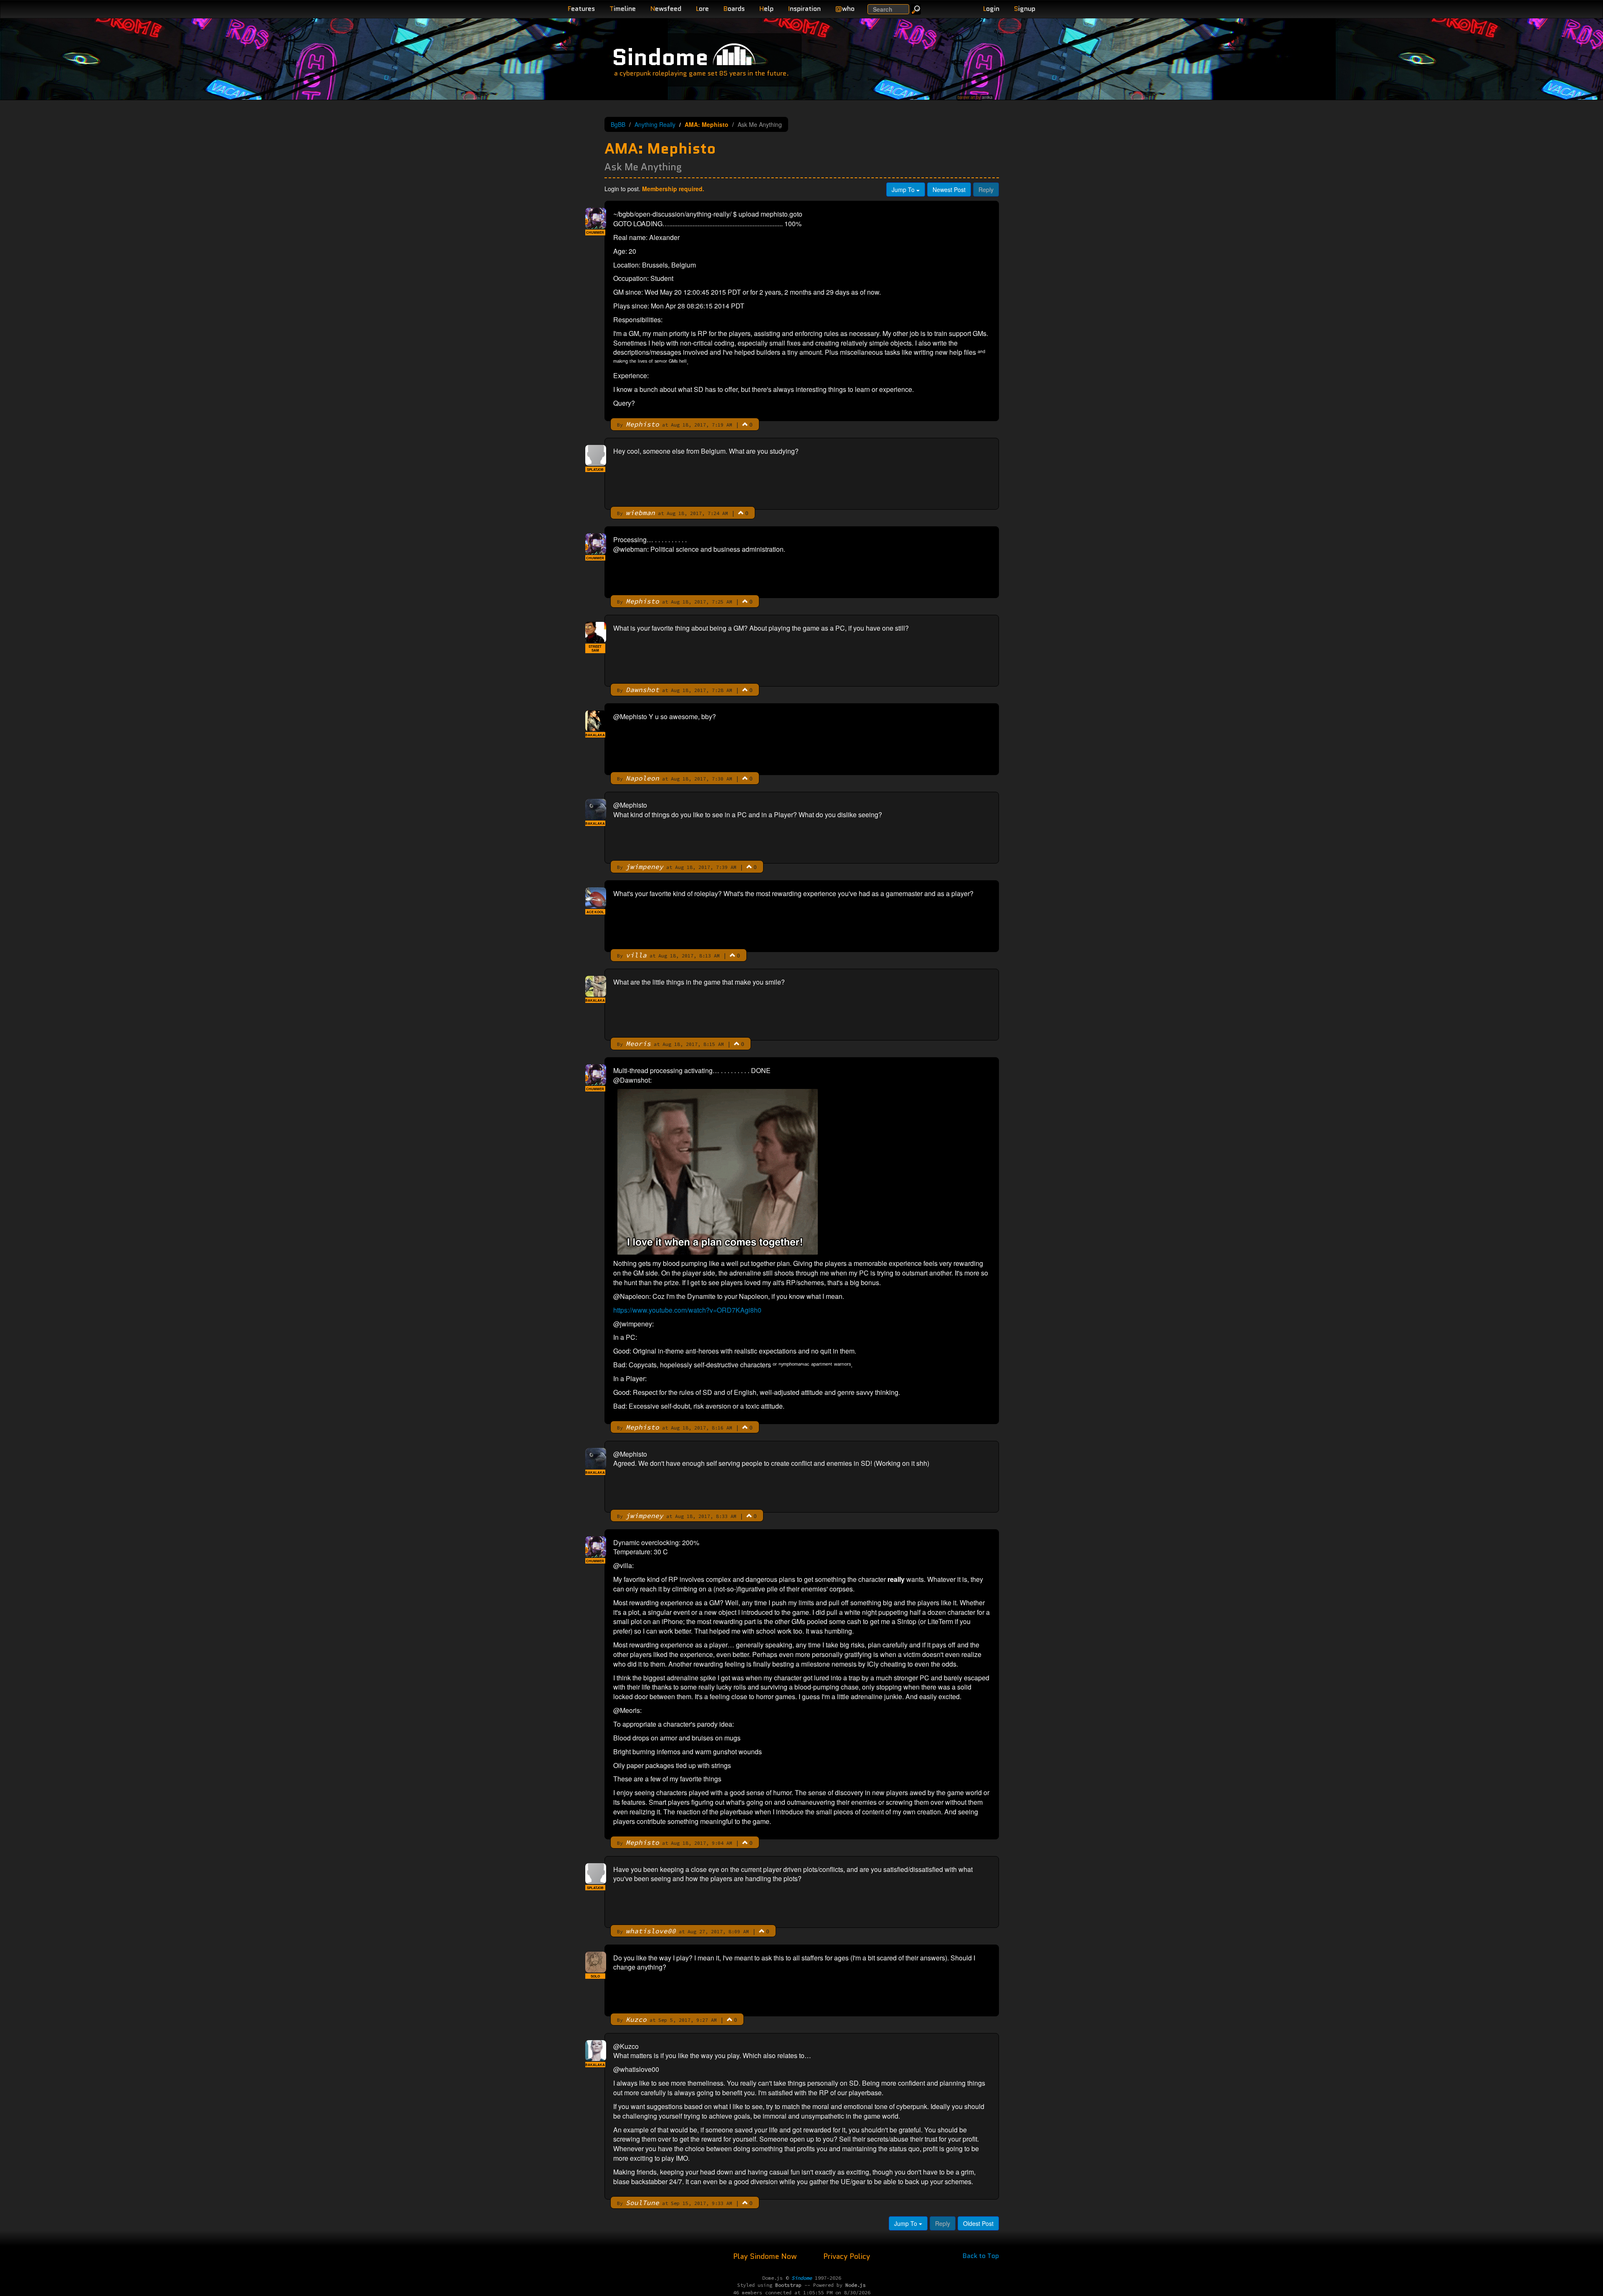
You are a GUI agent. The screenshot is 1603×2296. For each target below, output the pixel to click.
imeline (623, 9)
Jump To (904, 189)
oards (734, 9)
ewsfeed (666, 9)
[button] (745, 424)
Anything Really (655, 124)
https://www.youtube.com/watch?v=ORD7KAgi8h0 (687, 1310)
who (845, 9)
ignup (1025, 9)
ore (702, 9)
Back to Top (981, 2256)
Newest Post (949, 189)
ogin (991, 9)
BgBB (618, 124)
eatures (581, 9)
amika (987, 97)
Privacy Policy (847, 2256)
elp (766, 9)
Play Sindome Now (766, 2256)
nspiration (804, 9)
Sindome (660, 57)
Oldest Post (978, 2223)
